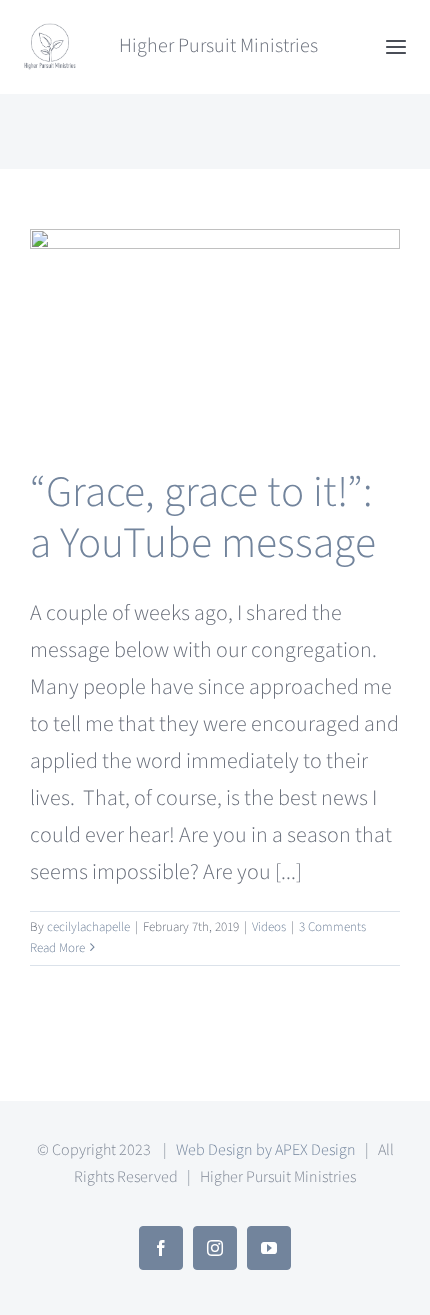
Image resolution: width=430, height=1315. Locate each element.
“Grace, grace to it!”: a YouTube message (203, 518)
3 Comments (332, 927)
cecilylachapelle (88, 927)
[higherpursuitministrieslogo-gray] (50, 32)
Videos (269, 927)
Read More (57, 948)
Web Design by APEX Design (266, 1150)
